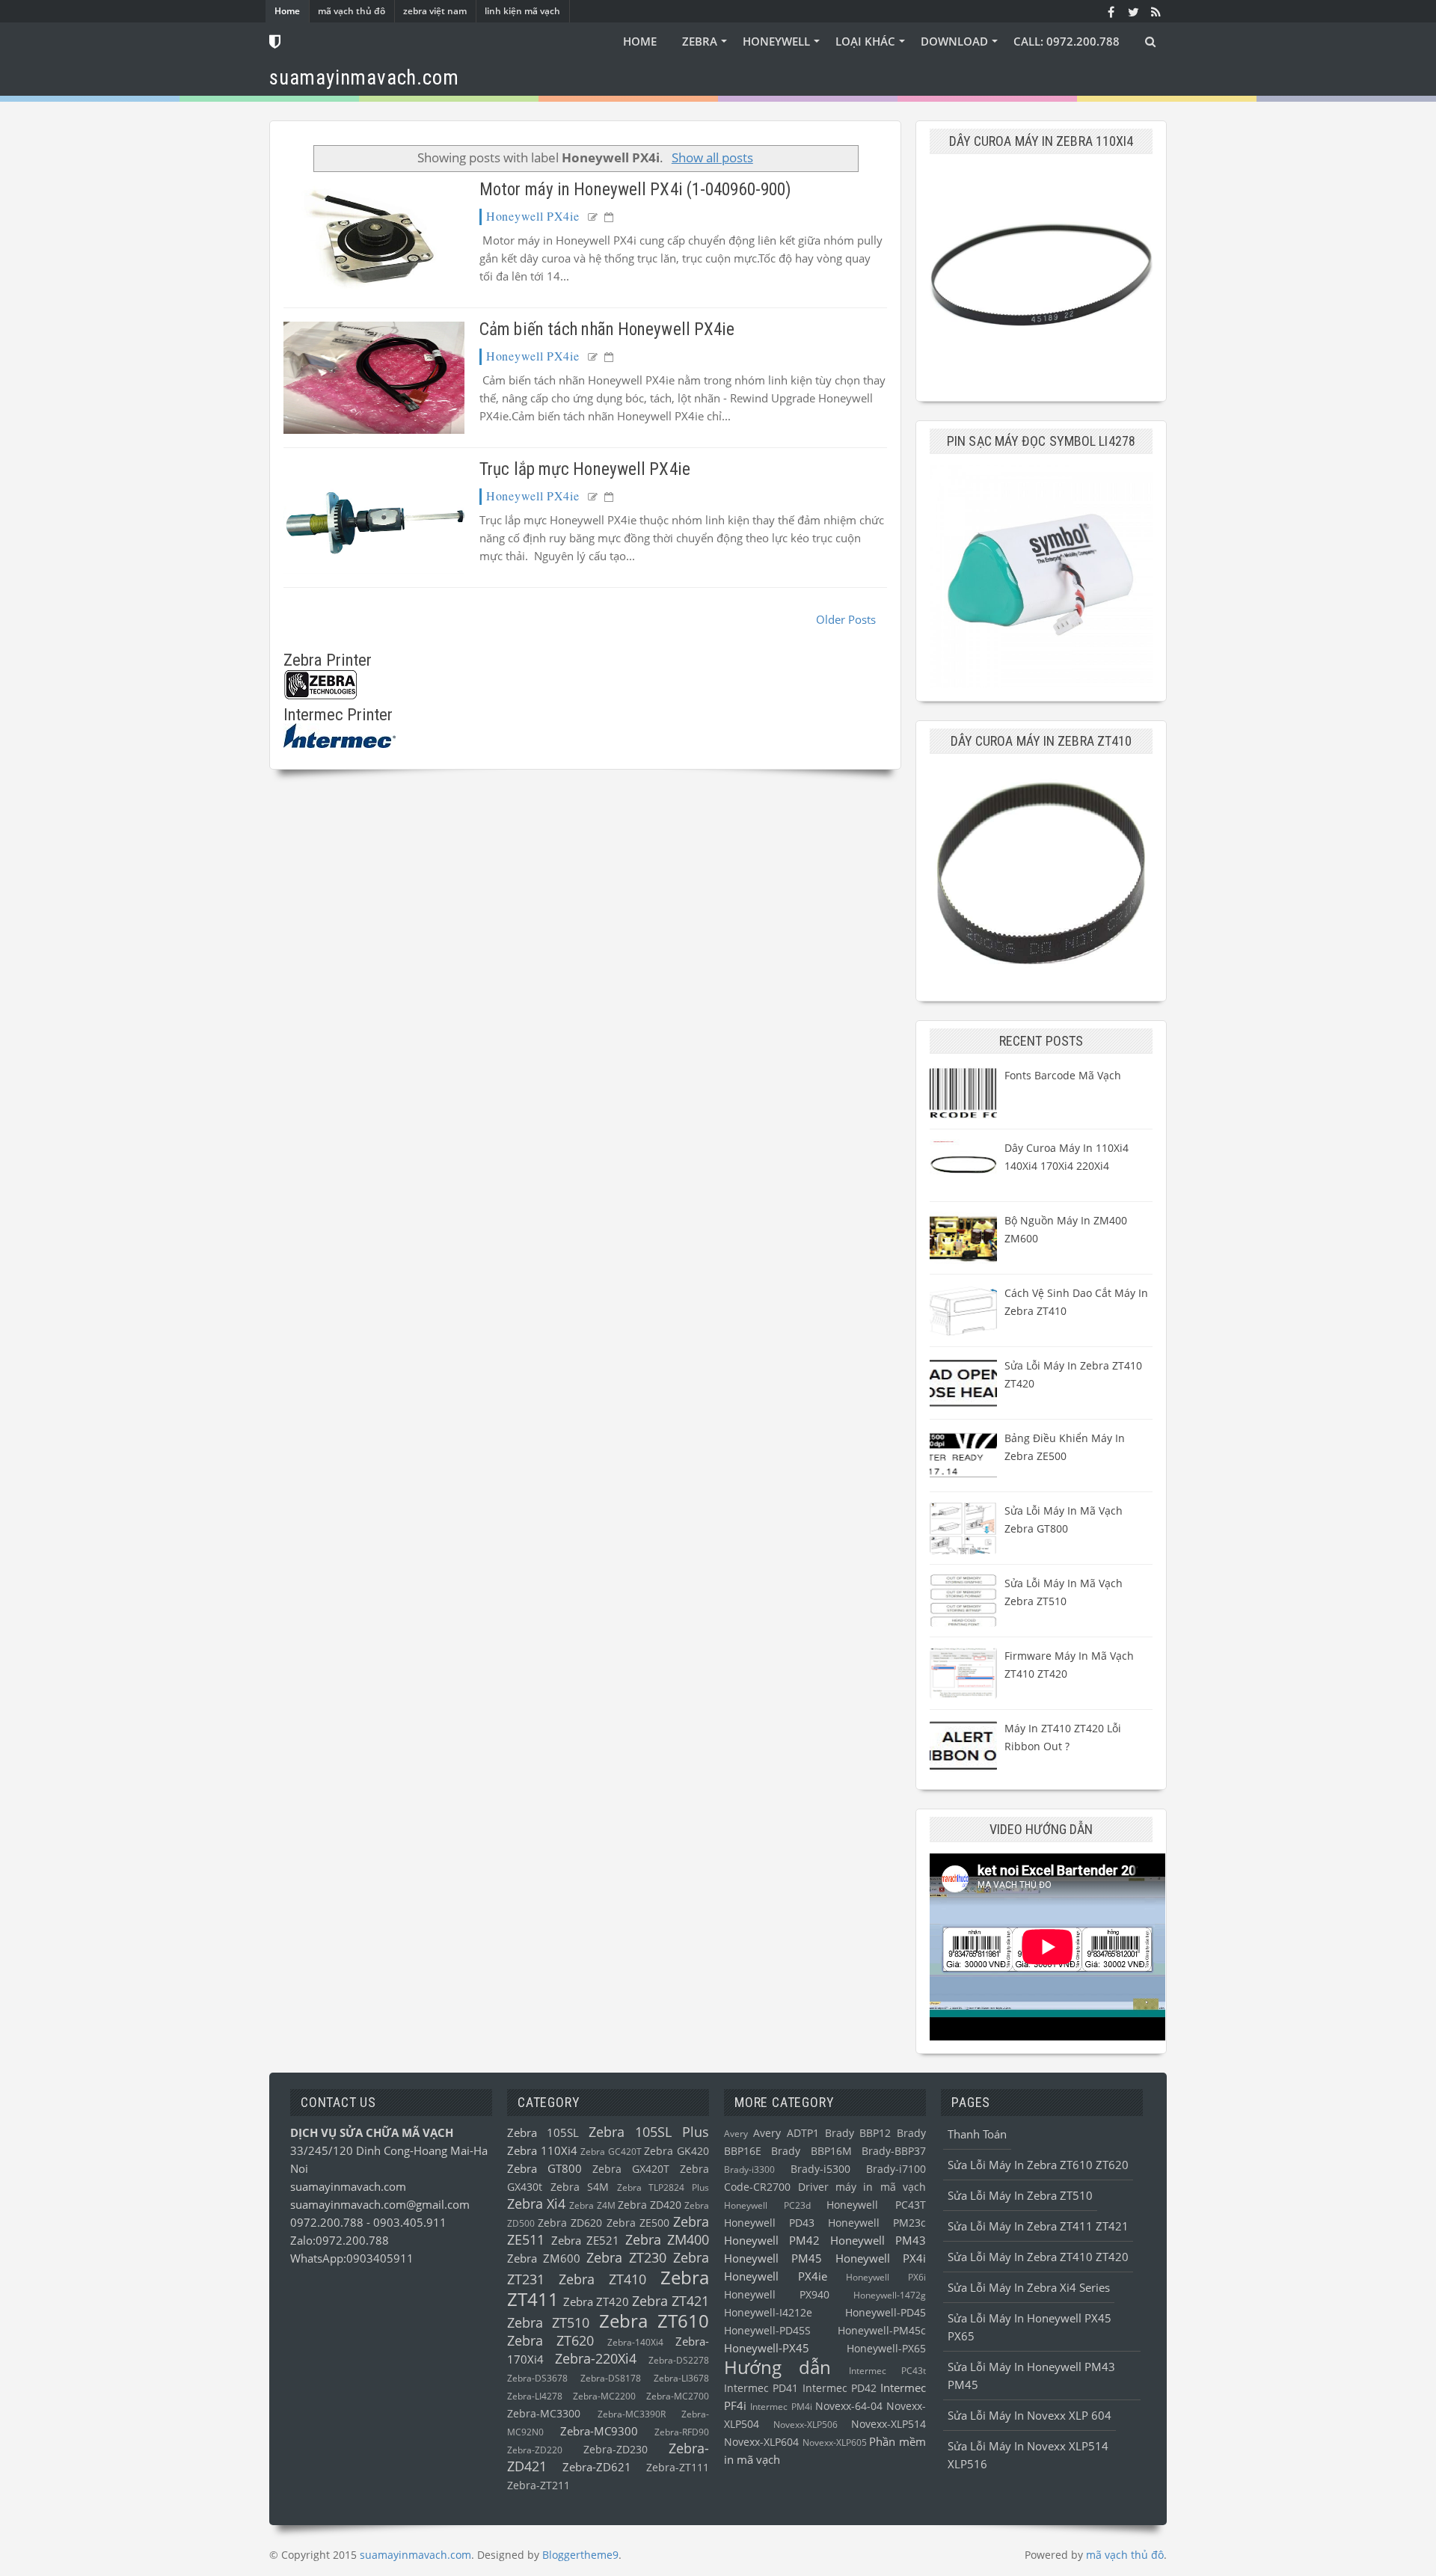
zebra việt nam (435, 11)
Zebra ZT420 (596, 2301)
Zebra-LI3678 (681, 2378)
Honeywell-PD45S (767, 2331)
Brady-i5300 (820, 2169)
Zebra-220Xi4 (596, 2358)
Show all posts (712, 157)
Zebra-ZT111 (678, 2468)
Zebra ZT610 (654, 2321)
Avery (736, 2134)
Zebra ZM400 (668, 2239)
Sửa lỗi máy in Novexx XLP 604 (1030, 2415)
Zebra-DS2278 (679, 2360)
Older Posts (846, 619)
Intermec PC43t (887, 2371)
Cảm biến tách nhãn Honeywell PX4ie (607, 329)
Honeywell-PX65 (886, 2349)
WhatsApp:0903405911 (352, 2258)
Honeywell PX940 (777, 2295)
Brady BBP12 (858, 2133)
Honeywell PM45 (773, 2258)
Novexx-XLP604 (761, 2442)
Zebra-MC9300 (599, 2431)
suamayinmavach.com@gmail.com (380, 2204)
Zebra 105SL (543, 2132)
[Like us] (1111, 11)
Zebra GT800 (544, 2168)
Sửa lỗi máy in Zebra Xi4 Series (1029, 2287)
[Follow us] (1133, 11)
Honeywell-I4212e (768, 2313)
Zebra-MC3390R (632, 2414)
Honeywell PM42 (772, 2240)
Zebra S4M (580, 2187)
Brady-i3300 (749, 2169)
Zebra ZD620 (570, 2223)
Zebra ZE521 (586, 2240)
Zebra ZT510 (548, 2322)
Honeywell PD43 (769, 2223)
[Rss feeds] (1156, 11)
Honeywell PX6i (886, 2277)
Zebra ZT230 (626, 2257)
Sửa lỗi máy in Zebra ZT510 (1020, 2195)
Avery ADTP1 (786, 2133)
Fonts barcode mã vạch (1063, 1075)
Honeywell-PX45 (767, 2348)
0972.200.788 (328, 2222)
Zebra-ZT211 (538, 2485)
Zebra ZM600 (544, 2258)
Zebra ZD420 (650, 2205)
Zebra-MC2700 (678, 2396)
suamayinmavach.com (348, 2186)
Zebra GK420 (676, 2151)
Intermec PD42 (840, 2388)
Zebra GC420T (611, 2152)
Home (287, 11)
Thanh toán (977, 2134)
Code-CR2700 (757, 2187)
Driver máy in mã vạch (862, 2187)
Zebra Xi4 (536, 2204)
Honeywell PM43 (878, 2240)
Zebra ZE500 (638, 2223)
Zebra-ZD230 (616, 2450)
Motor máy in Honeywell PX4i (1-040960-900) (635, 190)
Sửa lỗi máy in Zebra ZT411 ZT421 (1038, 2226)
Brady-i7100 (896, 2169)
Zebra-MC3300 (544, 2414)
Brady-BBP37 (894, 2151)
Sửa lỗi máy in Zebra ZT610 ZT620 (1038, 2165)
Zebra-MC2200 (604, 2396)
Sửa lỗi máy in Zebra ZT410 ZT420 (1038, 2257)
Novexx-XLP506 (806, 2425)
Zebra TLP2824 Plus (663, 2187)
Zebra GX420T (631, 2169)
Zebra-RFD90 (682, 2432)
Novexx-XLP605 (835, 2442)
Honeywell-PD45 (886, 2313)
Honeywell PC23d (767, 2205)
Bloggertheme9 (580, 2555)
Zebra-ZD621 (597, 2467)
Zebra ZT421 (671, 2301)
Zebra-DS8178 (611, 2378)
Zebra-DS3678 (537, 2378)
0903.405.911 (410, 2222)
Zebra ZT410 (602, 2279)
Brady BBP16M (811, 2151)
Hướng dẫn (777, 2367)
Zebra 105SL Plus (649, 2132)
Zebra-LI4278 (535, 2396)
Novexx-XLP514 (889, 2424)
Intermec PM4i (781, 2407)
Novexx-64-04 (849, 2406)
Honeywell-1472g (890, 2295)
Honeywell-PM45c (882, 2331)
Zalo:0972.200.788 (340, 2240)
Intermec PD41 (761, 2388)
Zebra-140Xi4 (635, 2342)
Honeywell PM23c (877, 2223)
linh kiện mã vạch (522, 11)
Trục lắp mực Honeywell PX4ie (585, 469)
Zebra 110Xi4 (542, 2150)
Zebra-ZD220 (535, 2450)
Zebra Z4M (592, 2205)
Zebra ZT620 (550, 2340)
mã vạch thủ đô (352, 11)
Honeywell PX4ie (533, 216)
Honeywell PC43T (876, 2205)
